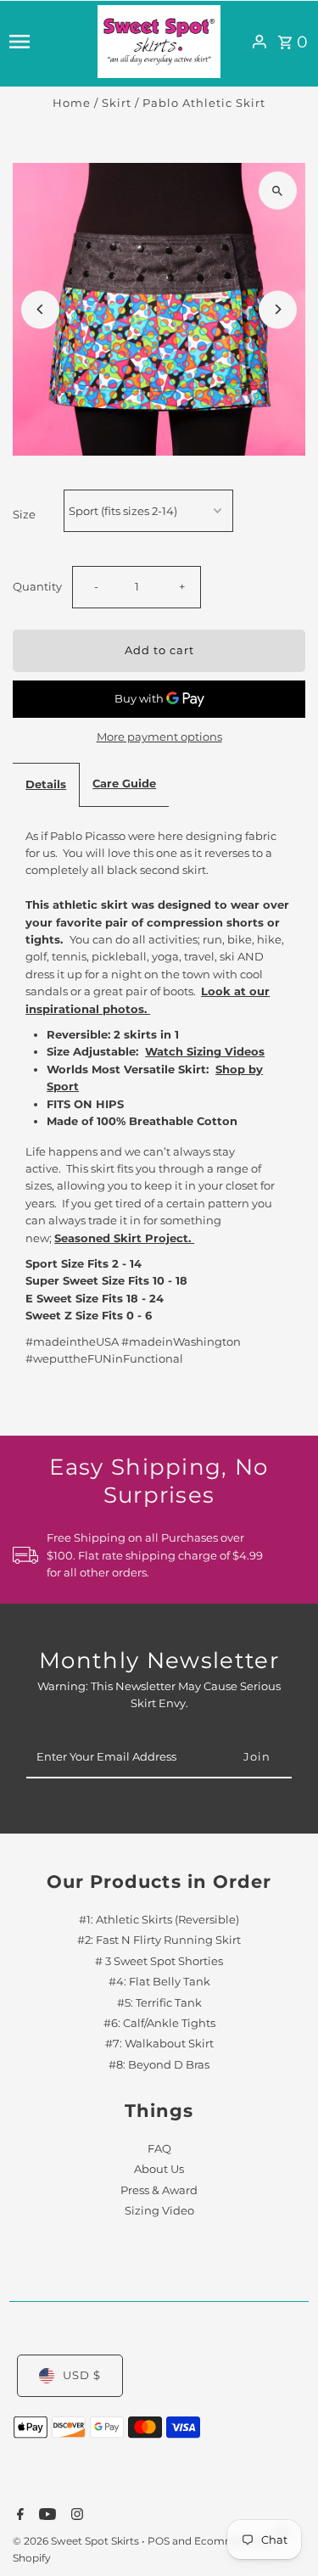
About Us (159, 2169)
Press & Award (159, 2190)
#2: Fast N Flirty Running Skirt (159, 1940)
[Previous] (40, 309)
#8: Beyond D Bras (159, 2065)
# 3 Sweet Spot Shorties (159, 1961)
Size (24, 515)
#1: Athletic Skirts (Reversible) (159, 1920)
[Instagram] (75, 2516)
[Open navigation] (48, 42)
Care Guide (124, 784)
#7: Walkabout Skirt (159, 2044)
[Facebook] (18, 2516)
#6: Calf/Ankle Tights (159, 2023)
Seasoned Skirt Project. (124, 1238)
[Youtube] (45, 2516)
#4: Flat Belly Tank (159, 1982)
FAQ (159, 2149)
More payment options (159, 737)
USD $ (82, 2375)
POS (159, 2541)
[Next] (278, 309)
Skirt (117, 103)
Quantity (37, 587)
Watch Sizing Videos (205, 1052)
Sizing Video (159, 2211)
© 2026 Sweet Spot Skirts (77, 2541)
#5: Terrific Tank (159, 2003)
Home (72, 103)
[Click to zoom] (278, 190)
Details (46, 784)
